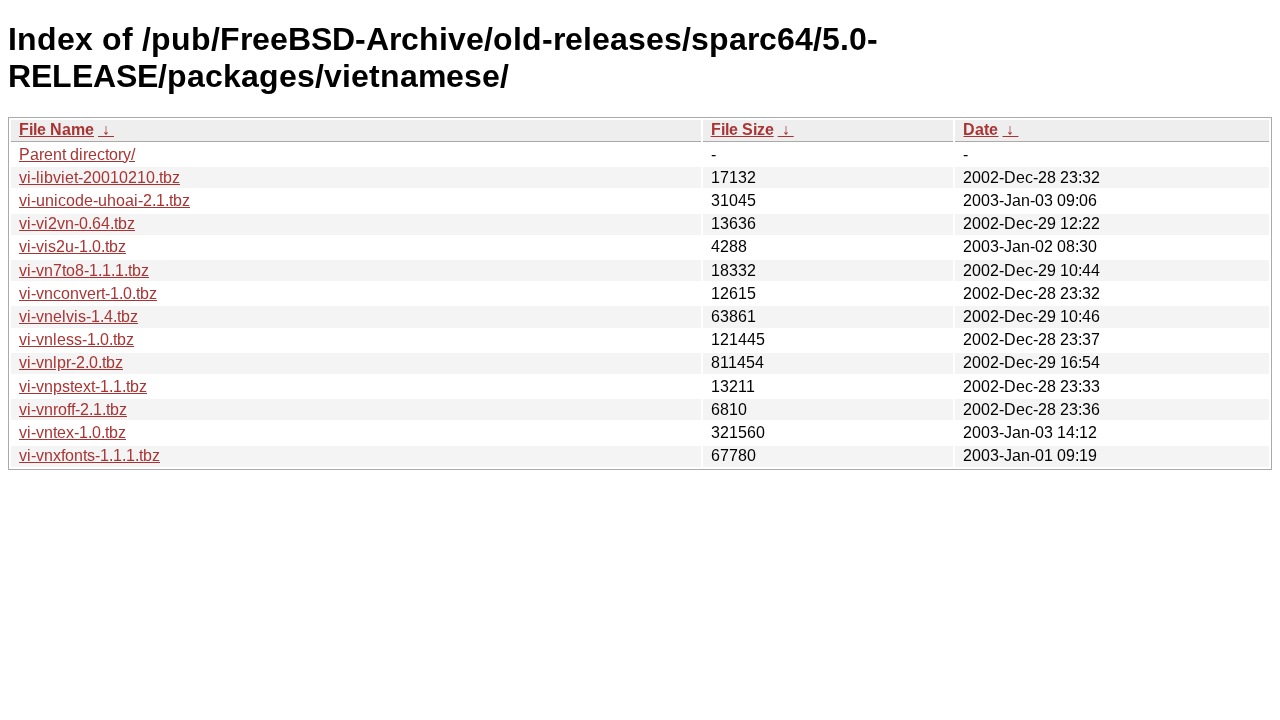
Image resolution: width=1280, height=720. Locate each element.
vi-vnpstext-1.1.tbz (83, 386)
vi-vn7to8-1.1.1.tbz (84, 270)
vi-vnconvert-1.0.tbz (88, 293)
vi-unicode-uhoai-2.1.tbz (104, 200)
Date (980, 129)
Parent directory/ (77, 154)
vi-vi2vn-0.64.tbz (77, 223)
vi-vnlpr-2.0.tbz (71, 362)
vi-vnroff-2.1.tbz (73, 409)
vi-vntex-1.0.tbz (72, 432)
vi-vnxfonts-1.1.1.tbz (89, 455)
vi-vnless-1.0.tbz (76, 339)
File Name (56, 129)
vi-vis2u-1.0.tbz (72, 246)
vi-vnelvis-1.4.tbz (78, 316)
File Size (742, 129)
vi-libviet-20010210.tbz (99, 177)
